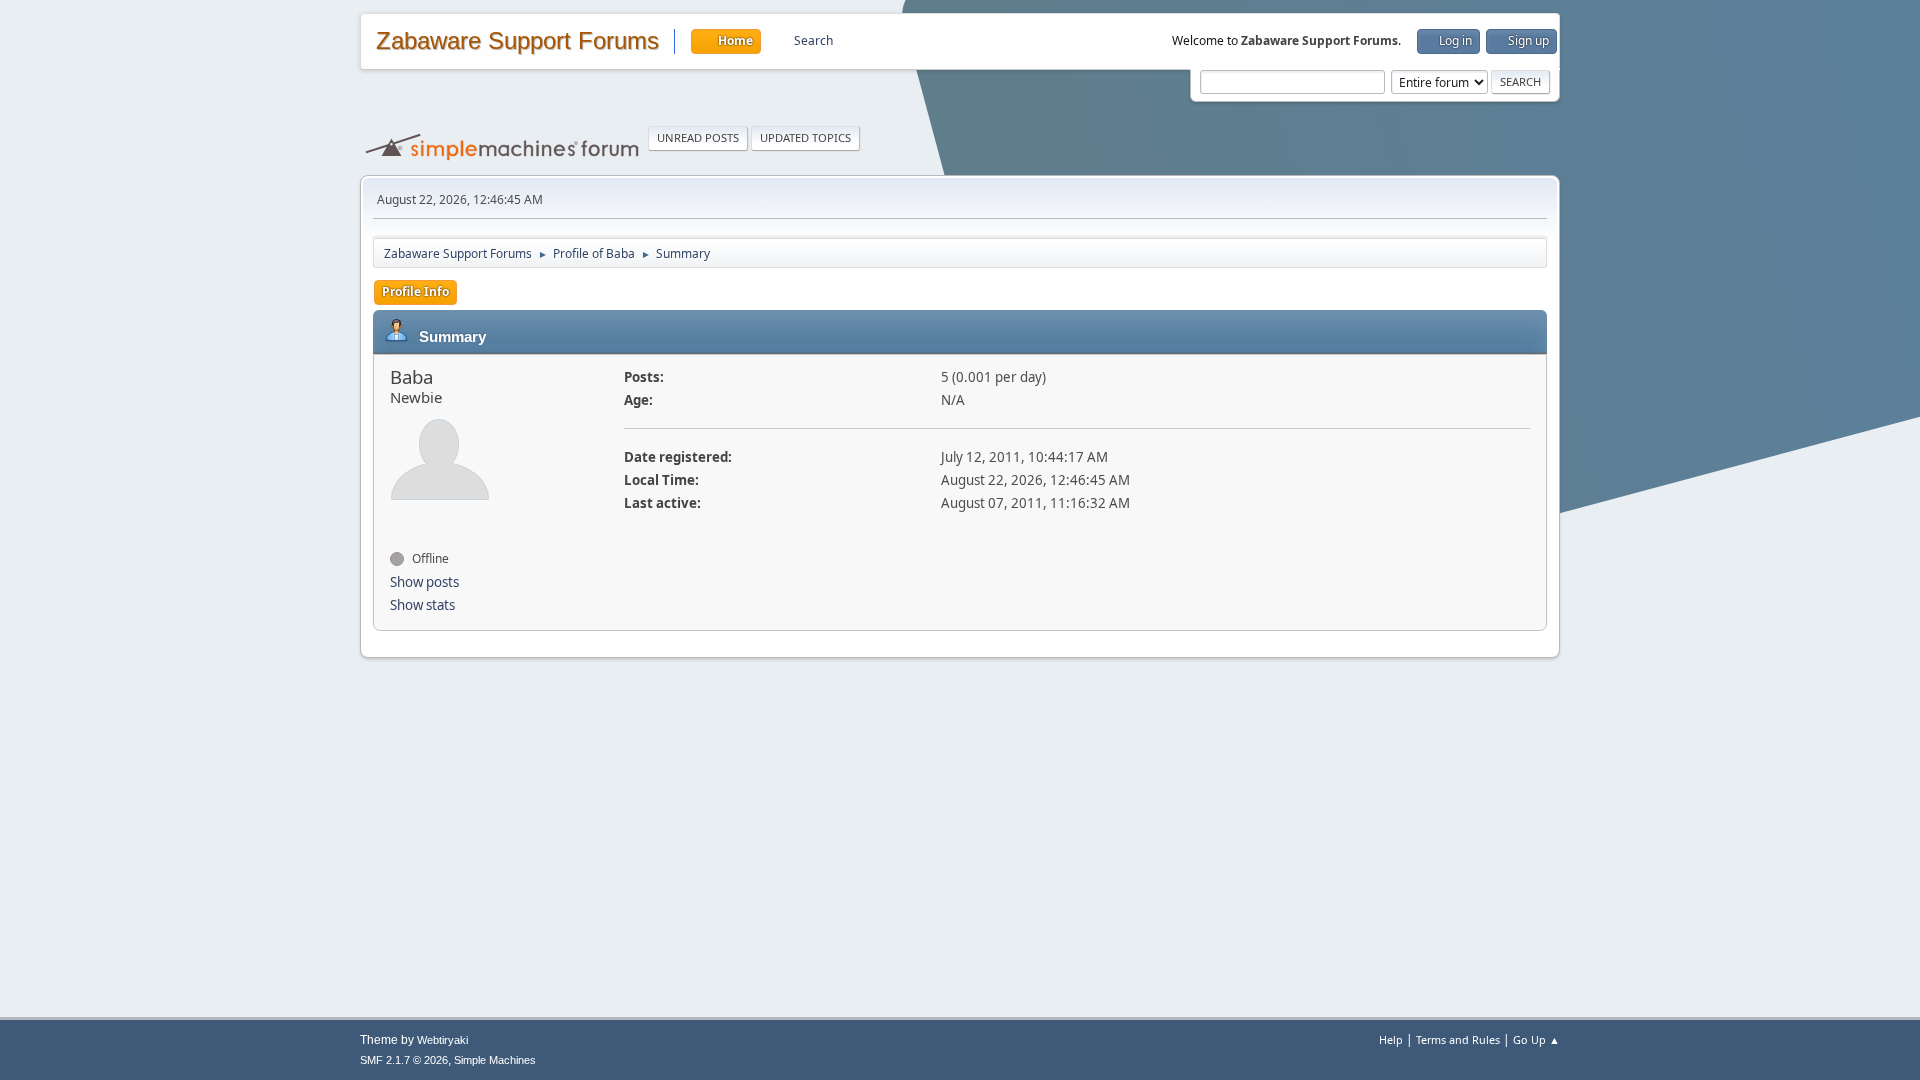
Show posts (424, 582)
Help (1391, 1039)
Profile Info (415, 291)
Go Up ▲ (1536, 1039)
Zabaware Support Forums (517, 41)
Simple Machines (495, 1060)
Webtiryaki (442, 1040)
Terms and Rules (1458, 1039)
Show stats (422, 605)
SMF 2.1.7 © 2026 (404, 1060)
